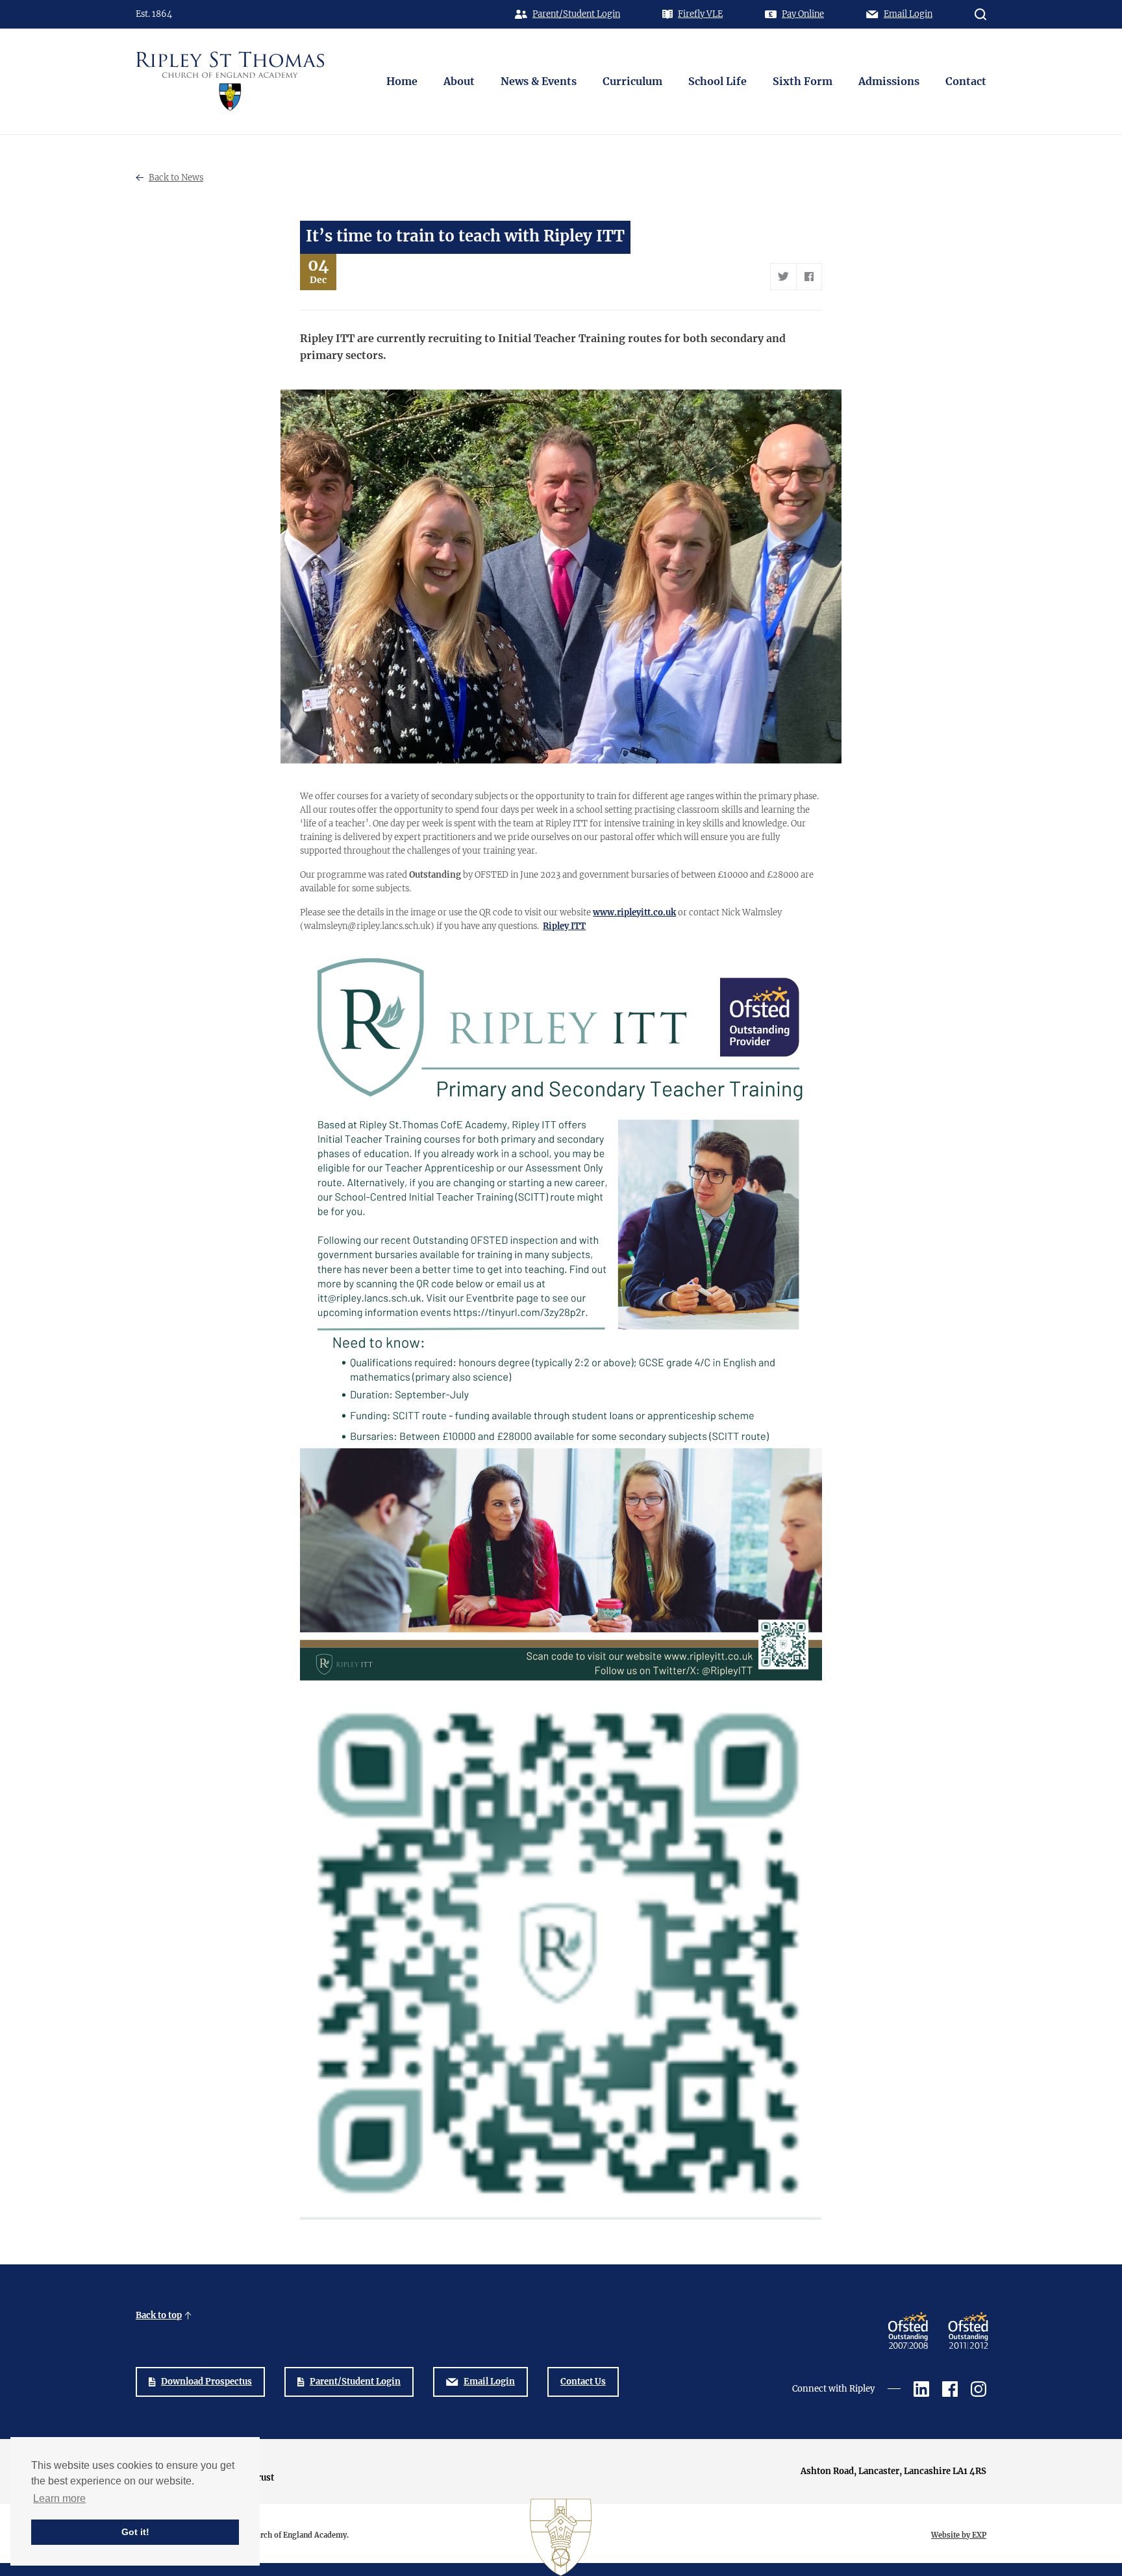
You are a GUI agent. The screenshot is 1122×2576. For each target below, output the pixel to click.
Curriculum (632, 81)
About (459, 81)
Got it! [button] (135, 2532)
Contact (966, 81)
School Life (717, 81)
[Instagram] (979, 2389)
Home (402, 81)
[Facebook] (950, 2389)
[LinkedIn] (921, 2389)
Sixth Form (803, 81)
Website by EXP (959, 2535)
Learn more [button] (59, 2498)
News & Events (539, 81)
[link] (564, 926)
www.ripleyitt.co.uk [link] (634, 912)
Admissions (889, 81)
